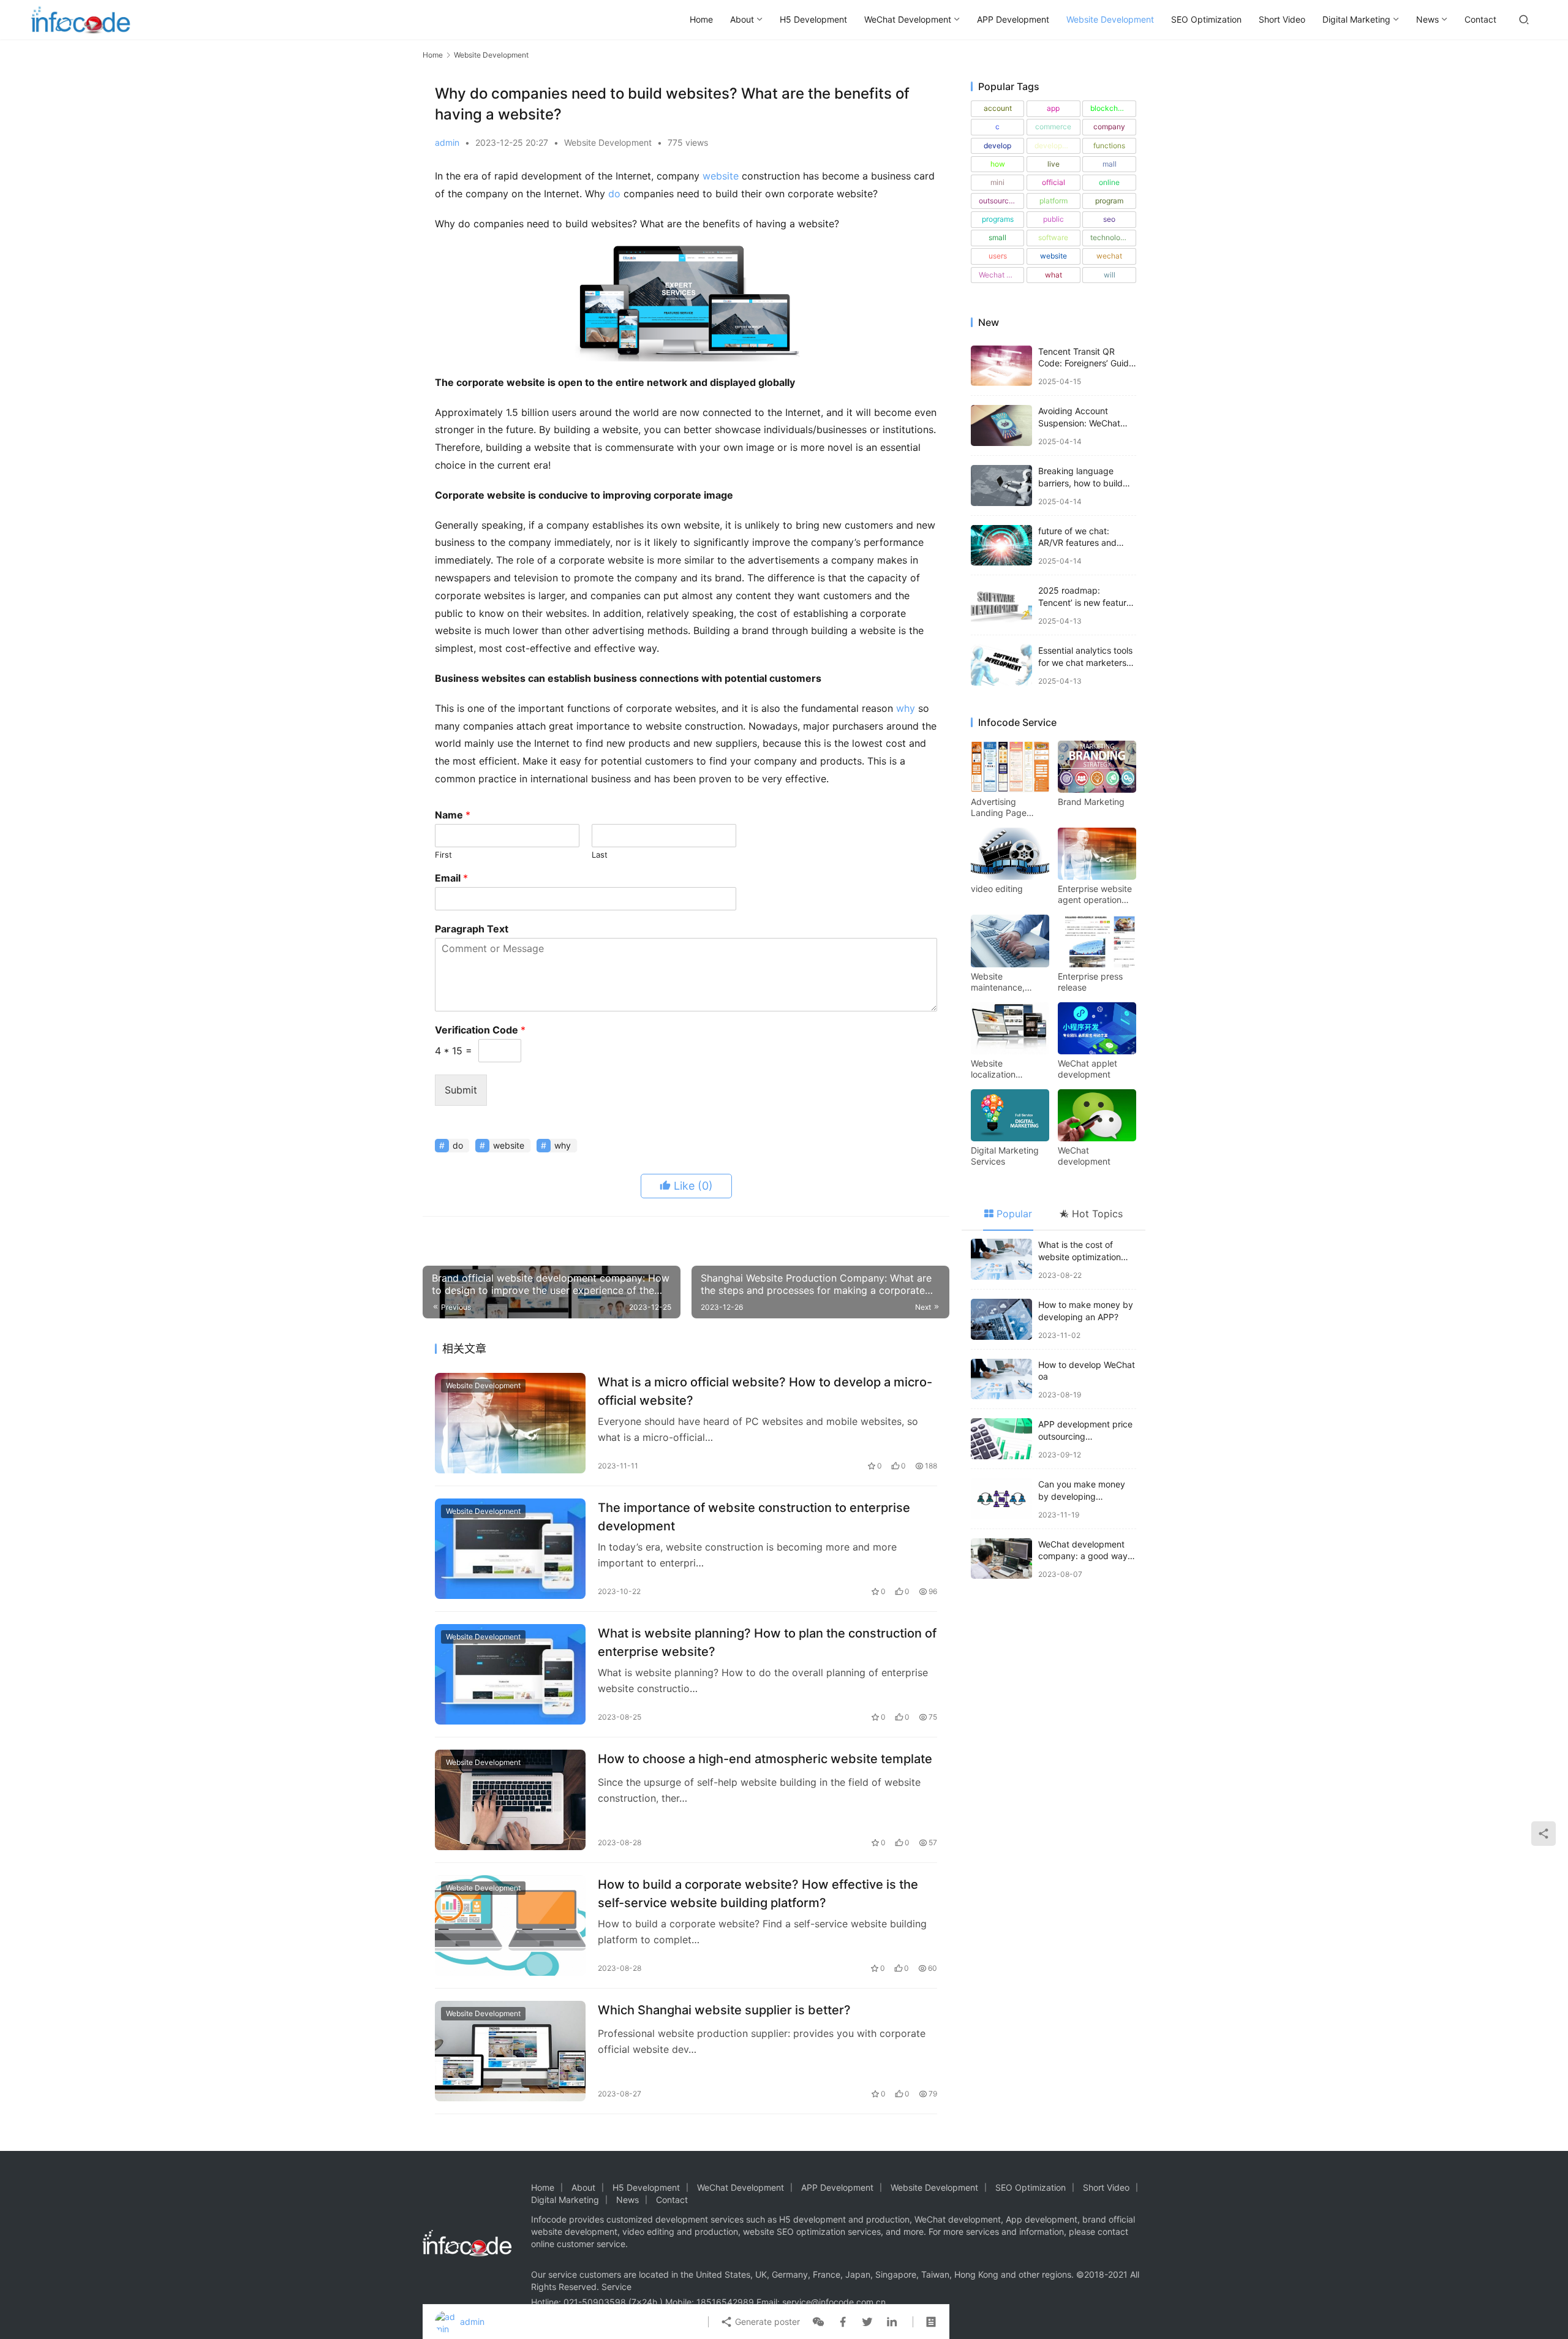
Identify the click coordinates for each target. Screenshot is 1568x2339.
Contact (1480, 19)
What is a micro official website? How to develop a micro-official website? (765, 1391)
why (906, 708)
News (1427, 19)
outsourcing (999, 201)
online (1109, 182)
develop (997, 145)
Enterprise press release (1090, 982)
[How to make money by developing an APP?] (1001, 1319)
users (998, 256)
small (997, 237)
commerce (1053, 127)
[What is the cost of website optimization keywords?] (1001, 1259)
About (742, 19)
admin (447, 142)
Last (600, 855)
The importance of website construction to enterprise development (754, 1517)
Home (701, 19)
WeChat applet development (1087, 1069)
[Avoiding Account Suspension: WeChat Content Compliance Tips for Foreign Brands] (1001, 425)
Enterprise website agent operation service (1095, 894)
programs (998, 219)
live (1053, 164)
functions (1109, 145)
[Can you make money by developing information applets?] (1001, 1499)
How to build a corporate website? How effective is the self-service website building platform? (758, 1893)
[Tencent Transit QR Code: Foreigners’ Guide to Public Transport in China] (1001, 366)
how (998, 164)
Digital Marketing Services (1005, 1156)
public (1053, 219)
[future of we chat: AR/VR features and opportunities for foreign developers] (1001, 546)
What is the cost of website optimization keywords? (1080, 1256)
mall (1110, 164)
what (1053, 275)
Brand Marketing (1091, 802)
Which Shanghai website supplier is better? (724, 2010)
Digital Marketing (1356, 19)
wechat (1109, 256)
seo (1109, 219)
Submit (461, 1090)
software (1053, 237)
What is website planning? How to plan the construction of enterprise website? (767, 1642)
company (1109, 127)
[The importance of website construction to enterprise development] (510, 1549)
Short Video (1282, 19)
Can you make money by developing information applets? (1082, 1496)
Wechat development (1001, 275)
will (1110, 275)
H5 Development (813, 19)
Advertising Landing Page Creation (999, 807)
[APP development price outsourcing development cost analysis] (1001, 1439)
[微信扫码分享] (818, 2322)
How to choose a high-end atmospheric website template (765, 1759)
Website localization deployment (995, 1069)
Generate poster (766, 2322)
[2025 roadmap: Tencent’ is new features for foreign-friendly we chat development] (1001, 605)
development (1057, 145)
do (614, 194)
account (998, 108)
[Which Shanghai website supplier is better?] (510, 2051)
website (721, 176)
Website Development (1110, 19)
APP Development (1013, 19)
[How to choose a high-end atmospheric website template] (510, 1800)
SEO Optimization (1206, 19)
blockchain (1109, 108)
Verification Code (480, 1030)
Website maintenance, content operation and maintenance (1006, 982)
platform (1053, 201)
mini (997, 182)
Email (451, 878)
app (1053, 108)
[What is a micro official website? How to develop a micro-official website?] (510, 1423)
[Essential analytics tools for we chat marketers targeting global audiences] (1001, 665)
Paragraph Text (472, 929)
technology (1110, 237)
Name (453, 815)
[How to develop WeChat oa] (1001, 1379)
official (1053, 182)
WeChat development (1084, 1156)
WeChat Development (908, 19)
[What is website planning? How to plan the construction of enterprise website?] (510, 1674)
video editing (997, 889)
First (443, 855)
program (1109, 201)
